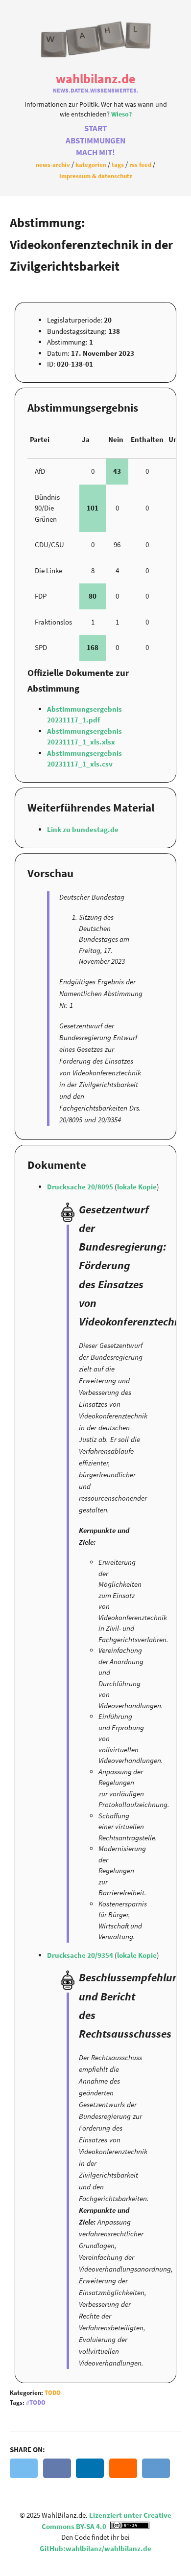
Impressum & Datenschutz (96, 176)
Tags (118, 164)
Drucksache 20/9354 (81, 1955)
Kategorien (91, 164)
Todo (53, 2393)
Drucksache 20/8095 (81, 1187)
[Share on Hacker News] (123, 2468)
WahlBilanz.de (95, 79)
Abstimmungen (95, 141)
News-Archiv (53, 164)
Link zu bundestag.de (83, 829)
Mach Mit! (95, 152)
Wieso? (121, 114)
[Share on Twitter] (24, 2468)
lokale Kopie (137, 1187)
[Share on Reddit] (156, 2468)
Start (95, 128)
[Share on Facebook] (57, 2468)
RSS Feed (140, 164)
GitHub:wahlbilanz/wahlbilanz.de (95, 2548)
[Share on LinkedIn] (90, 2468)
